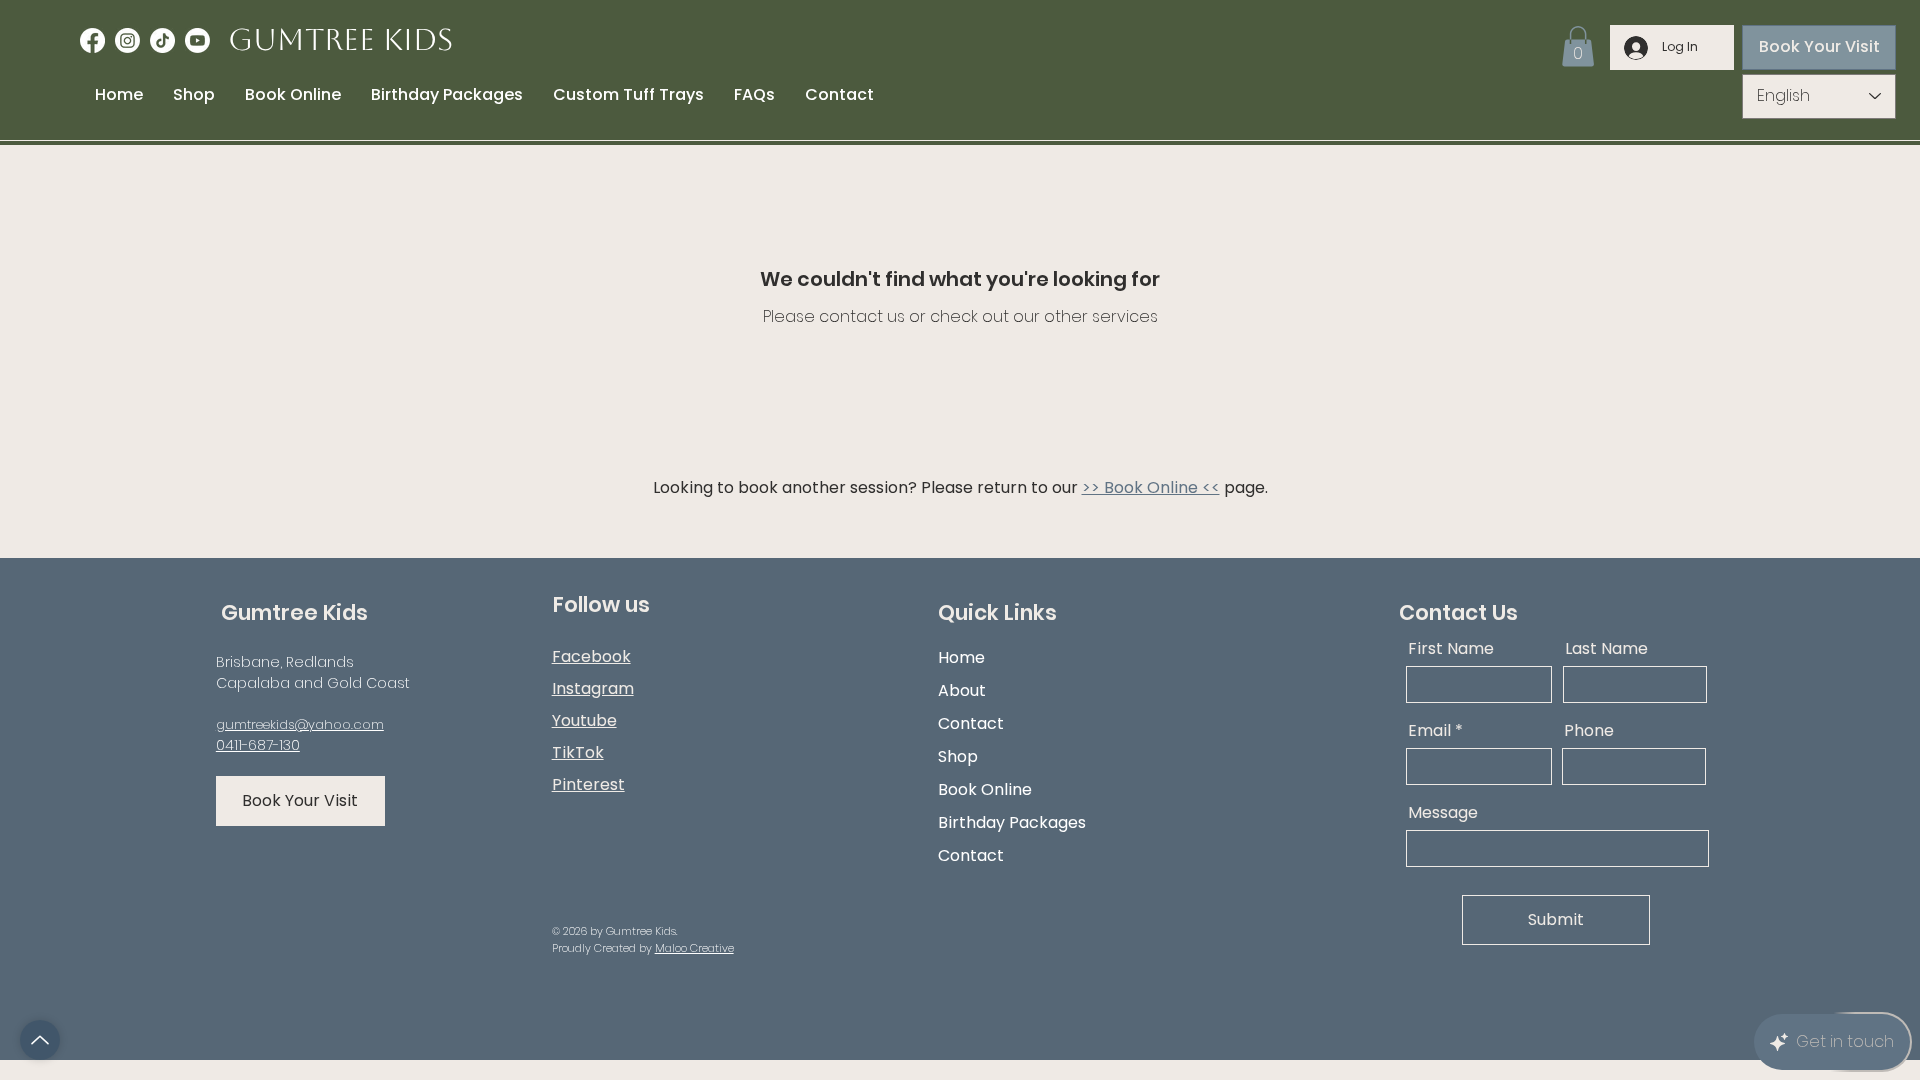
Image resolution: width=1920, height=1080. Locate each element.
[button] (1578, 46)
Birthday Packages (1012, 822)
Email (1429, 731)
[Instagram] (127, 40)
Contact (971, 723)
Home (961, 657)
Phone (1589, 731)
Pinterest (588, 784)
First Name (1451, 649)
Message (1443, 813)
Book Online (985, 789)
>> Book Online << (1151, 487)
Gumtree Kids (340, 39)
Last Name (1606, 649)
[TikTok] (162, 40)
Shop (958, 756)
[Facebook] (92, 40)
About (962, 690)
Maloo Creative (694, 948)
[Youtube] (197, 40)
